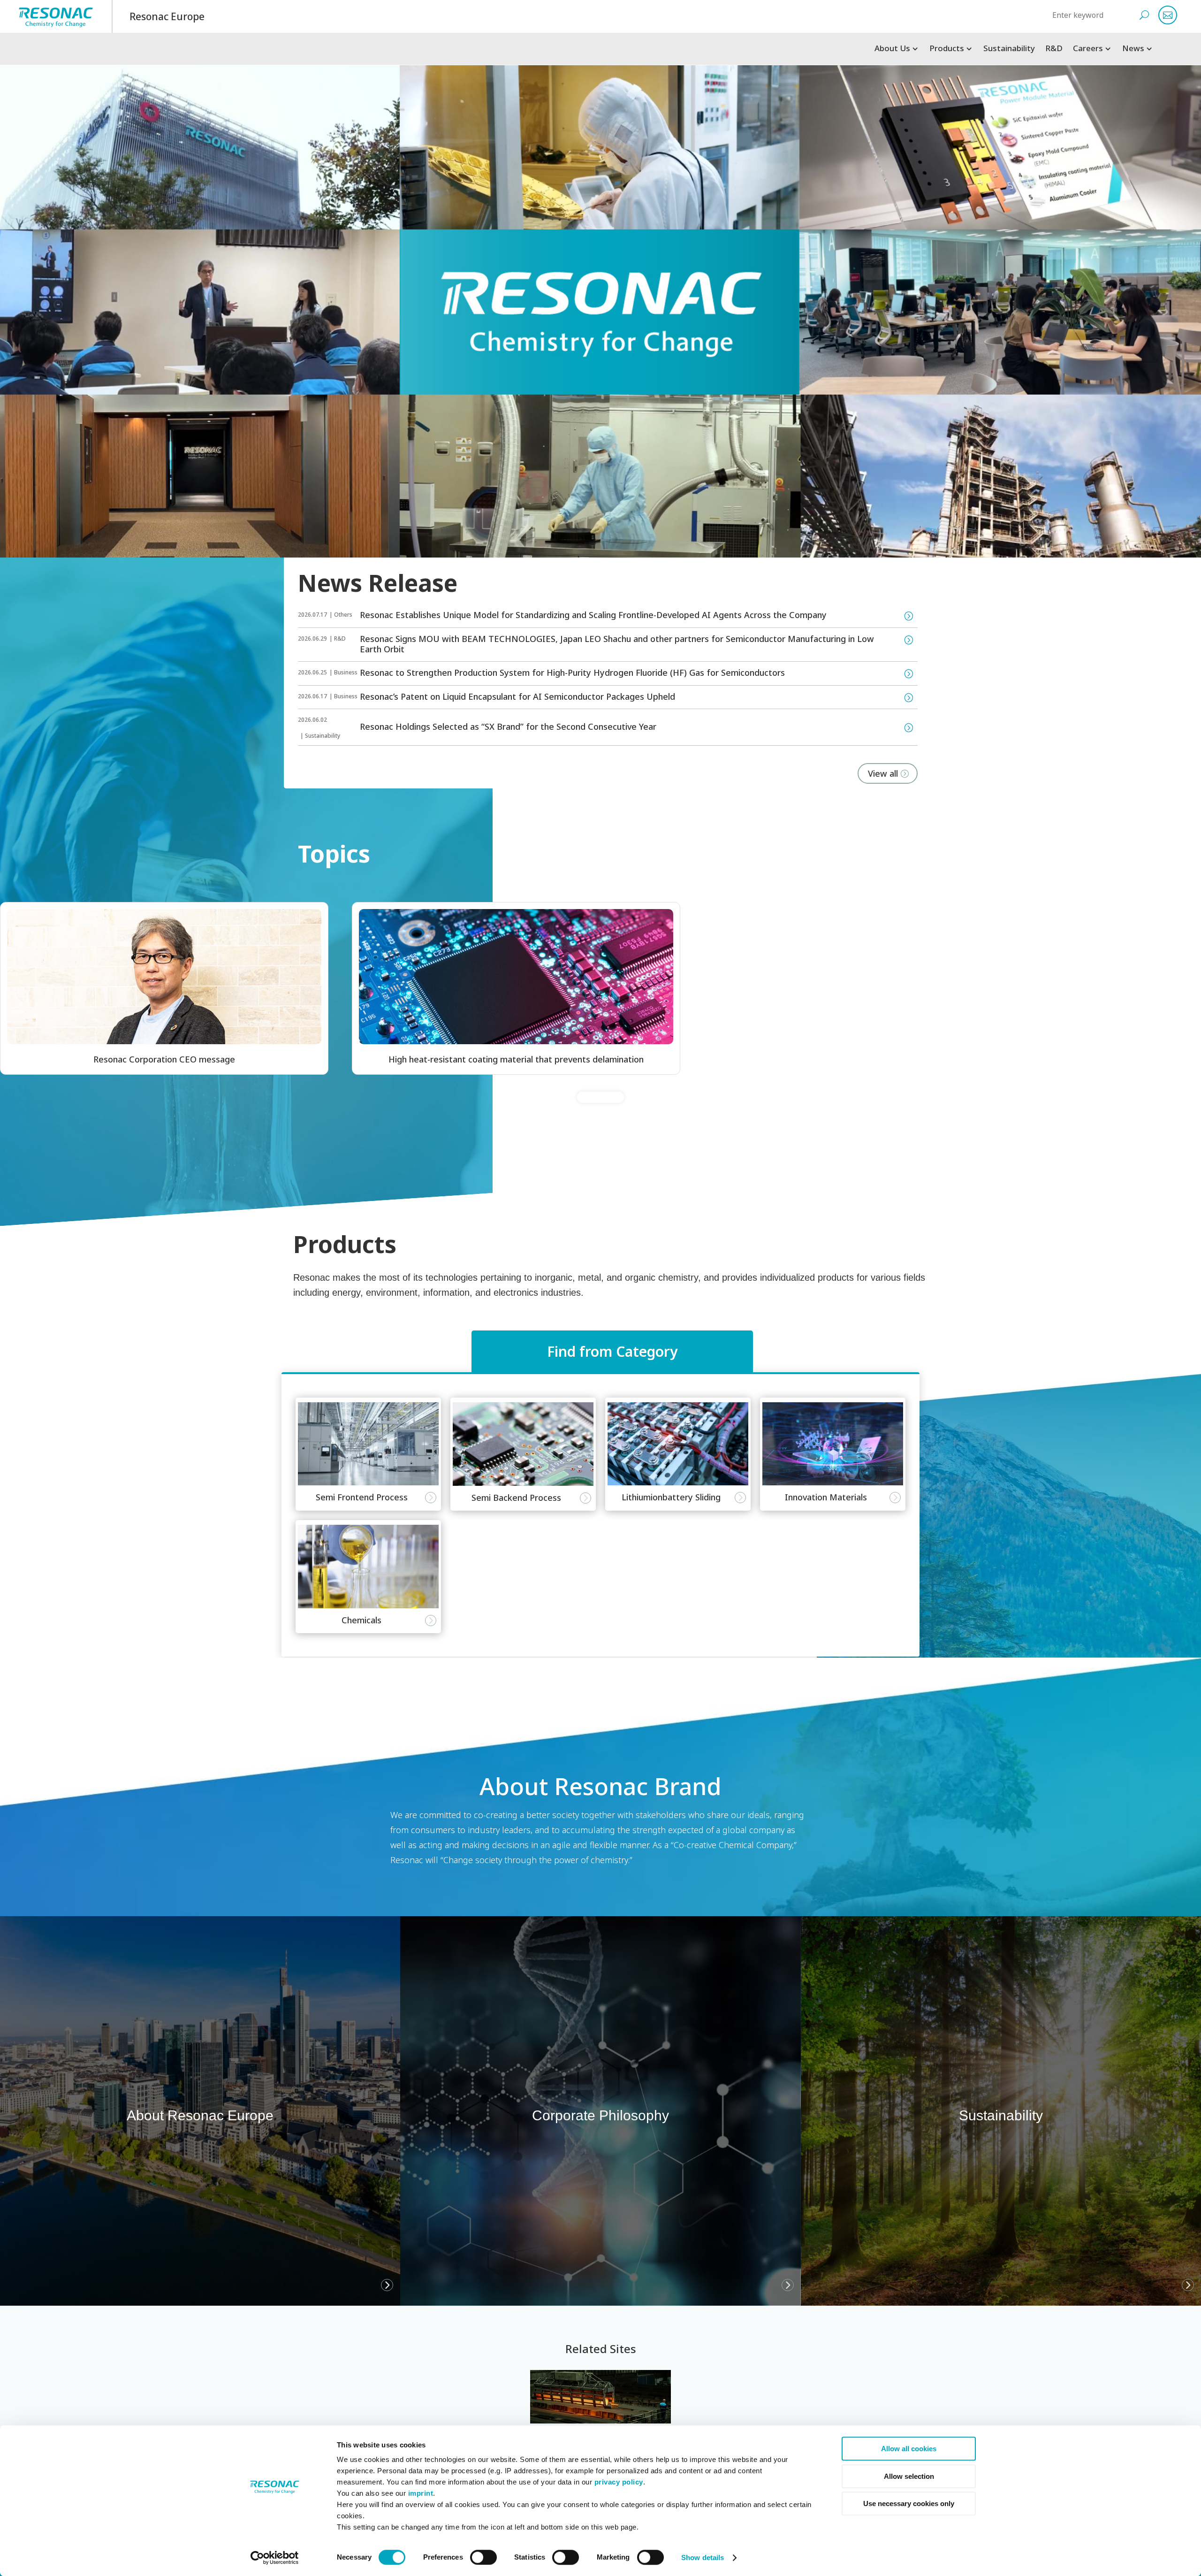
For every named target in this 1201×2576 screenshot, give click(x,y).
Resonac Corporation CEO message (168, 1059)
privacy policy (619, 2482)
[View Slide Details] (164, 976)
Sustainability (1009, 49)
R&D (1054, 49)
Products (947, 49)
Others (343, 615)
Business (346, 672)
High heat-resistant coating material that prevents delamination (516, 1059)
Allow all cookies (909, 2449)
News (1133, 49)
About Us (892, 49)
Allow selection (909, 2476)
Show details (703, 2557)
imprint (421, 2493)
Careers (1088, 49)
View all (883, 773)
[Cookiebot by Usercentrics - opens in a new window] (275, 2558)
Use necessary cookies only (909, 2503)
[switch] (483, 2557)
